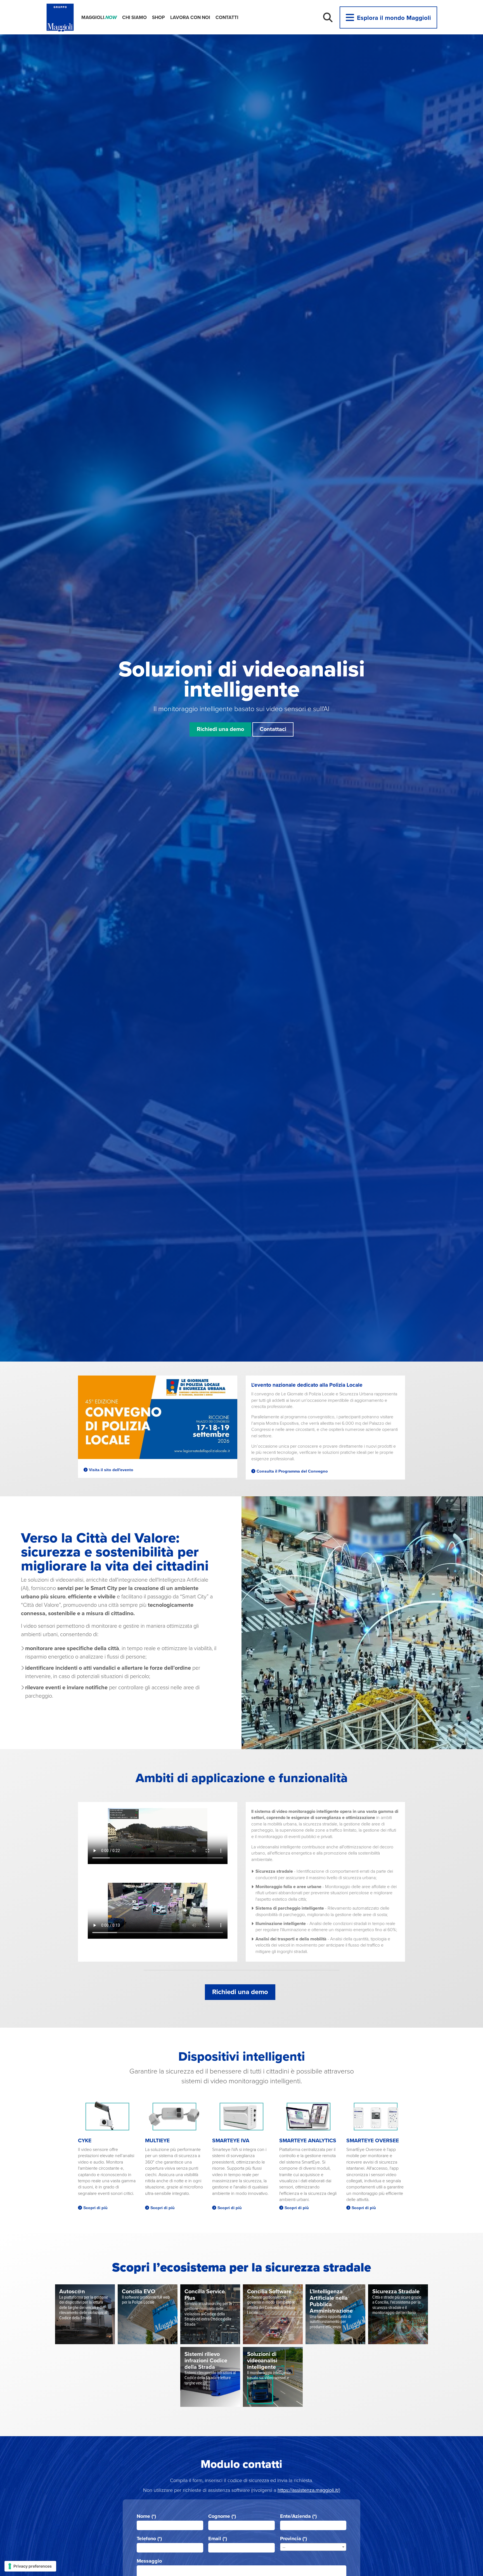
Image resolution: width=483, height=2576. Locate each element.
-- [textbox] (284, 2547)
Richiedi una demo (220, 729)
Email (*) (218, 2539)
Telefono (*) (149, 2539)
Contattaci (273, 729)
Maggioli (99, 17)
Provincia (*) (293, 2539)
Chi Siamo (134, 17)
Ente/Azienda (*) (298, 2516)
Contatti (227, 17)
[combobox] (313, 2547)
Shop (158, 17)
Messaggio (149, 2561)
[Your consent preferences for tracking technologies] (30, 2566)
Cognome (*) (222, 2516)
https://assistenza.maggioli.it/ (308, 2490)
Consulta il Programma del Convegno (292, 1471)
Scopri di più (95, 2208)
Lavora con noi (190, 17)
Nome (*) (146, 2516)
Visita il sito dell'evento (111, 1470)
